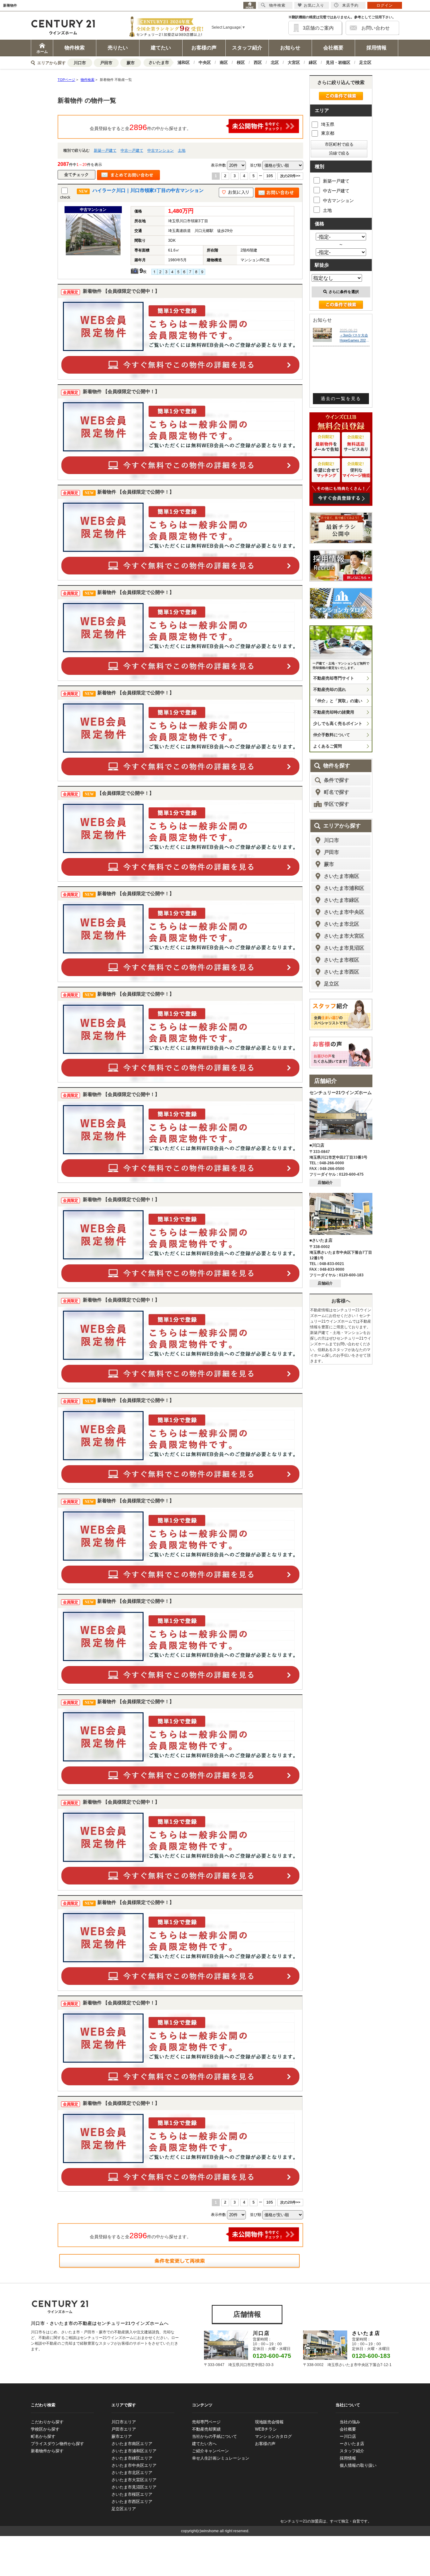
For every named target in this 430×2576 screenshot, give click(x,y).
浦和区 (184, 62)
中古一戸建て (132, 150)
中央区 (205, 62)
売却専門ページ (206, 2422)
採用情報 (376, 48)
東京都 (328, 133)
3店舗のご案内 (318, 28)
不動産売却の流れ (330, 689)
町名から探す (43, 2436)
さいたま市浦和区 (344, 888)
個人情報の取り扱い (358, 2465)
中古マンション (161, 150)
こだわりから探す (47, 2422)
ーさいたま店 (352, 2444)
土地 (182, 150)
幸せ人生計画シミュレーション (221, 2458)
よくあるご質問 (328, 746)
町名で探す (337, 792)
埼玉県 (328, 124)
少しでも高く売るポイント (338, 723)
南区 (224, 62)
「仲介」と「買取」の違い (338, 701)
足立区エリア (124, 2509)
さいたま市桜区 (342, 960)
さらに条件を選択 (344, 292)
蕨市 (131, 63)
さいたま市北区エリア (132, 2473)
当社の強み (350, 2422)
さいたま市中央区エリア (134, 2465)
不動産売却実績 (206, 2429)
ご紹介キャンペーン (210, 2451)
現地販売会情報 (269, 2422)
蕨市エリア (122, 2436)
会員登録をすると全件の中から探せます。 (140, 127)
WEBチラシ (266, 2429)
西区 (258, 62)
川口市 (80, 63)
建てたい (161, 48)
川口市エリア (124, 2422)
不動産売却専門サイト (334, 678)
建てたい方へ (204, 2444)
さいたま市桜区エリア (132, 2494)
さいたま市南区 (342, 876)
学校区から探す (45, 2429)
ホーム (42, 52)
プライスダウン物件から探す (57, 2444)
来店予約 (350, 5)
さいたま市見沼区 (344, 948)
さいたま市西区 (342, 972)
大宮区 (294, 62)
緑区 (313, 62)
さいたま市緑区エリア (132, 2458)
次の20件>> (290, 176)
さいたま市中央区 (344, 912)
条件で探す (337, 780)
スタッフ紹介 (247, 48)
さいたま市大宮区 (344, 936)
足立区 (365, 62)
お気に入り (314, 5)
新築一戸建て (105, 150)
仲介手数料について (332, 735)
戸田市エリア (124, 2429)
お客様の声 (204, 48)
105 (270, 176)
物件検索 (75, 48)
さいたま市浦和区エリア (134, 2451)
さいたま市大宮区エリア (134, 2480)
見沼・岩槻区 (338, 62)
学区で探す (337, 804)
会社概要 (333, 48)
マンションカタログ (273, 2436)
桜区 (241, 62)
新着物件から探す (47, 2451)
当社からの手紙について (215, 2436)
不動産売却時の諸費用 (334, 712)
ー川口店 (348, 2436)
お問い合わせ (376, 28)
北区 (275, 62)
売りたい (118, 48)
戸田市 (106, 63)
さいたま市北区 (342, 924)
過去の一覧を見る (341, 398)
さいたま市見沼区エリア (134, 2487)
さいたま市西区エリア (132, 2502)
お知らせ (290, 48)
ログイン (385, 5)
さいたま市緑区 (342, 900)
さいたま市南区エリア (132, 2444)
